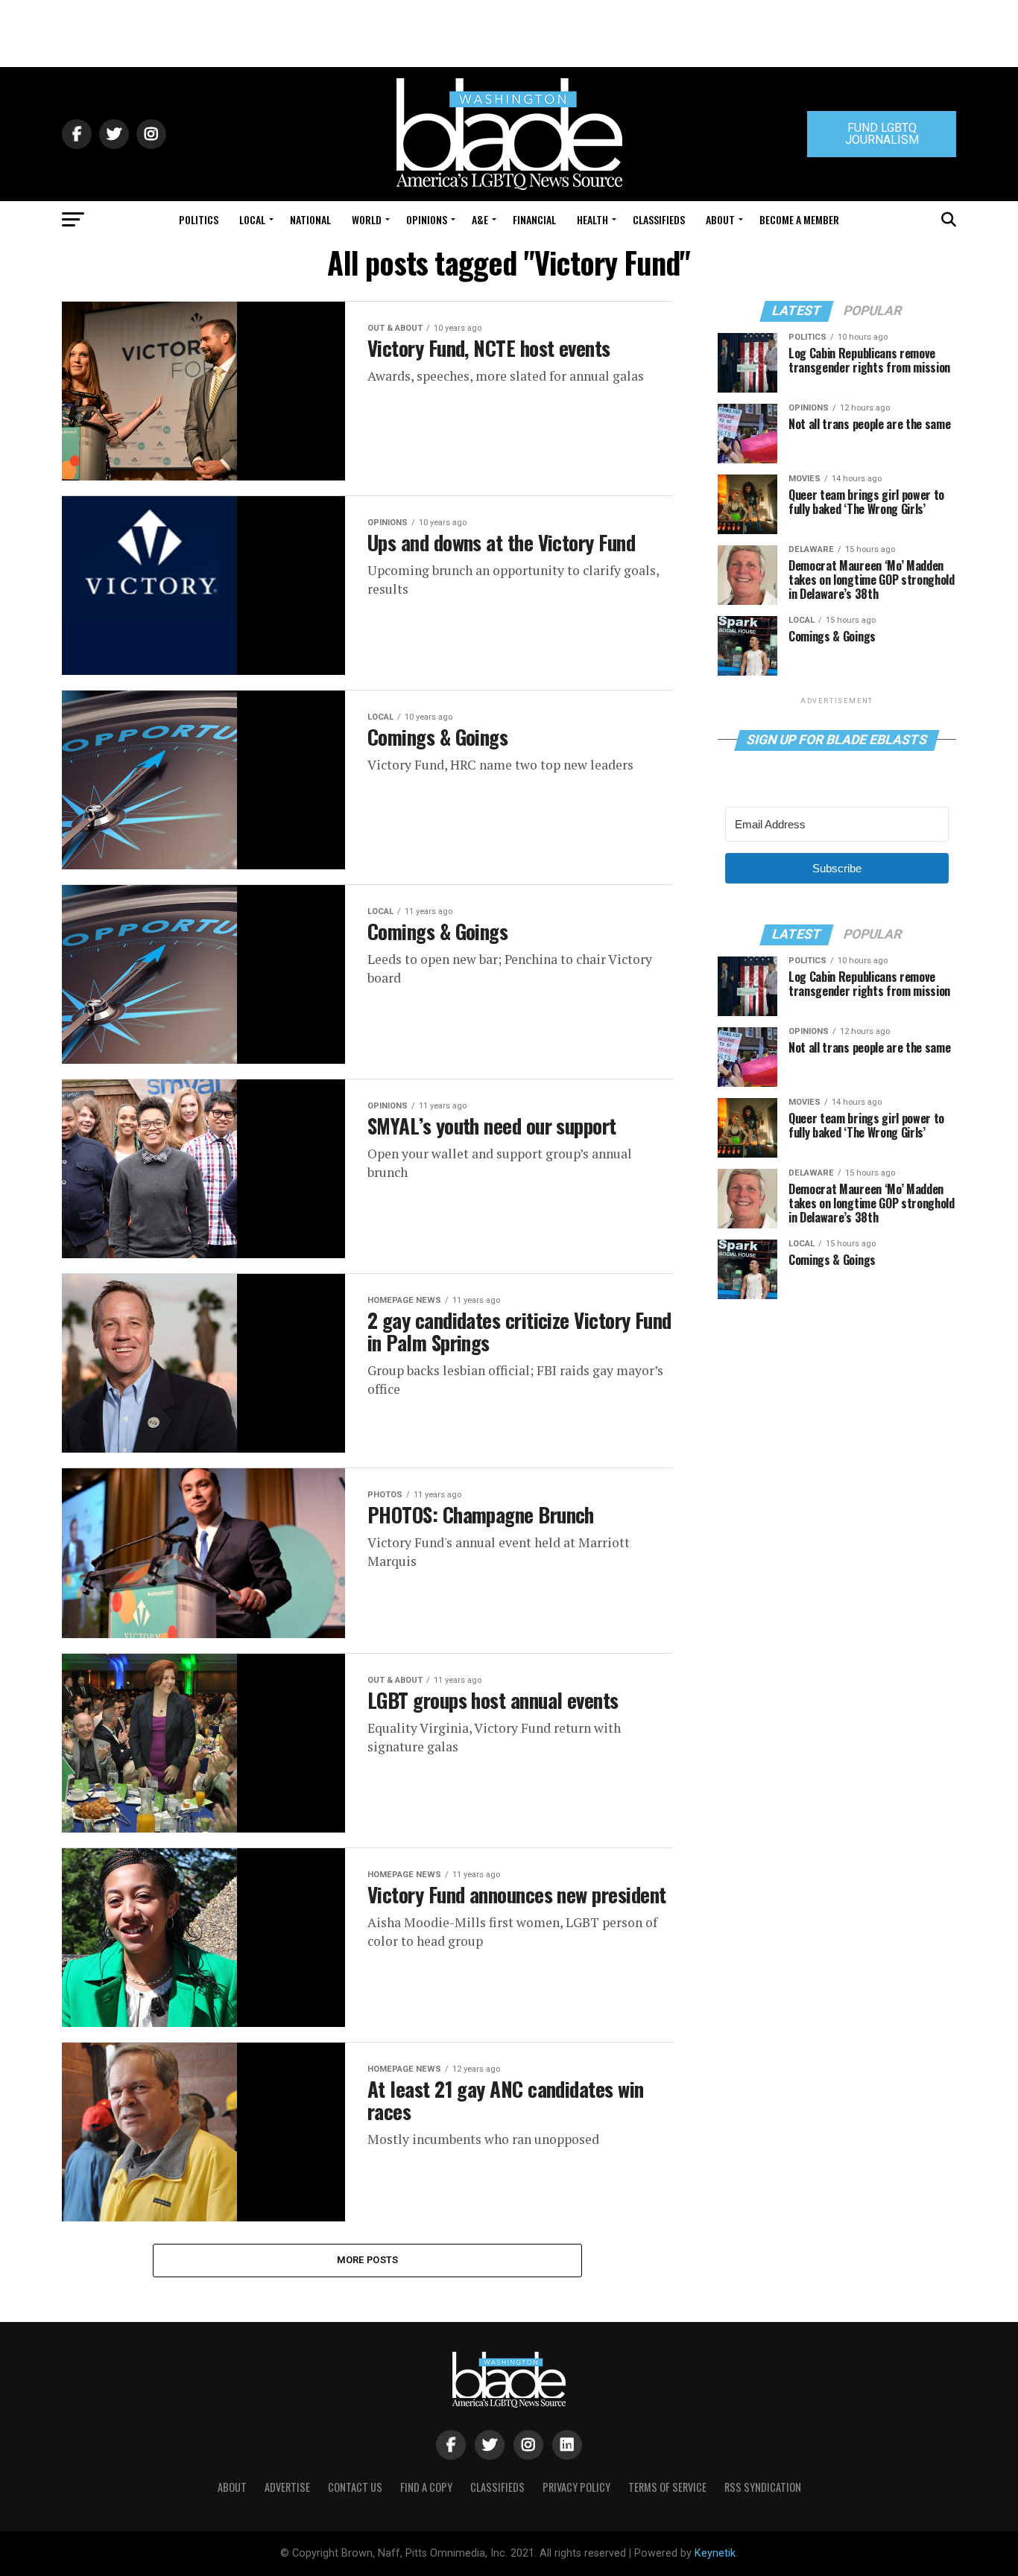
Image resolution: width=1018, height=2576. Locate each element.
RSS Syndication (763, 2487)
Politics (199, 219)
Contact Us (355, 2487)
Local (252, 219)
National (310, 219)
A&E (480, 219)
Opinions (427, 219)
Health (592, 219)
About (720, 219)
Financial (534, 219)
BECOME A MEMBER (799, 219)
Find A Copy (426, 2487)
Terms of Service (667, 2487)
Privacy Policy (576, 2487)
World (367, 219)
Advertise (287, 2487)
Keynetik (715, 2553)
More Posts (368, 2260)
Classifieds (659, 219)
